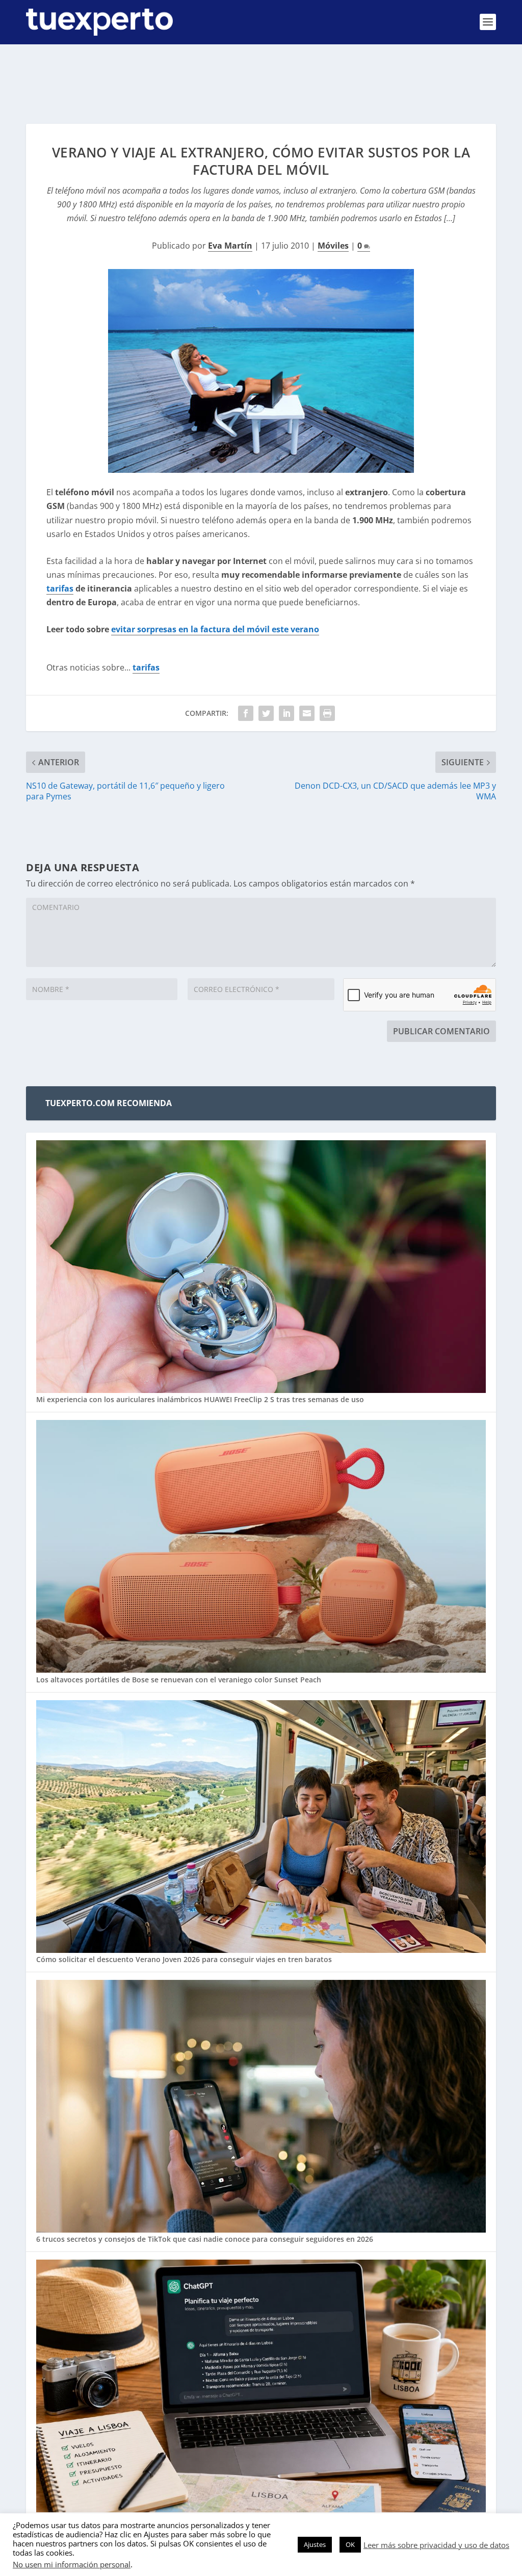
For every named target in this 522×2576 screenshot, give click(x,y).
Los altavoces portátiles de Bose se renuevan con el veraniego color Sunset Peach (179, 1680)
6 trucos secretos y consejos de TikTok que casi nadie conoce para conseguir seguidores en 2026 (205, 2239)
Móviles (333, 246)
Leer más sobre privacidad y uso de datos (436, 2545)
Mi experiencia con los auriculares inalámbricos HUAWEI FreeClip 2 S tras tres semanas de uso (200, 1399)
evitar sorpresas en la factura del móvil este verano (215, 629)
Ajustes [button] (315, 2544)
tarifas (60, 588)
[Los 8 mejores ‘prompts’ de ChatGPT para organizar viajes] (261, 2387)
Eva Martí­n (230, 246)
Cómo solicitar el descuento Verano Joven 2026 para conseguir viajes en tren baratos (184, 1959)
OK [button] (350, 2544)
